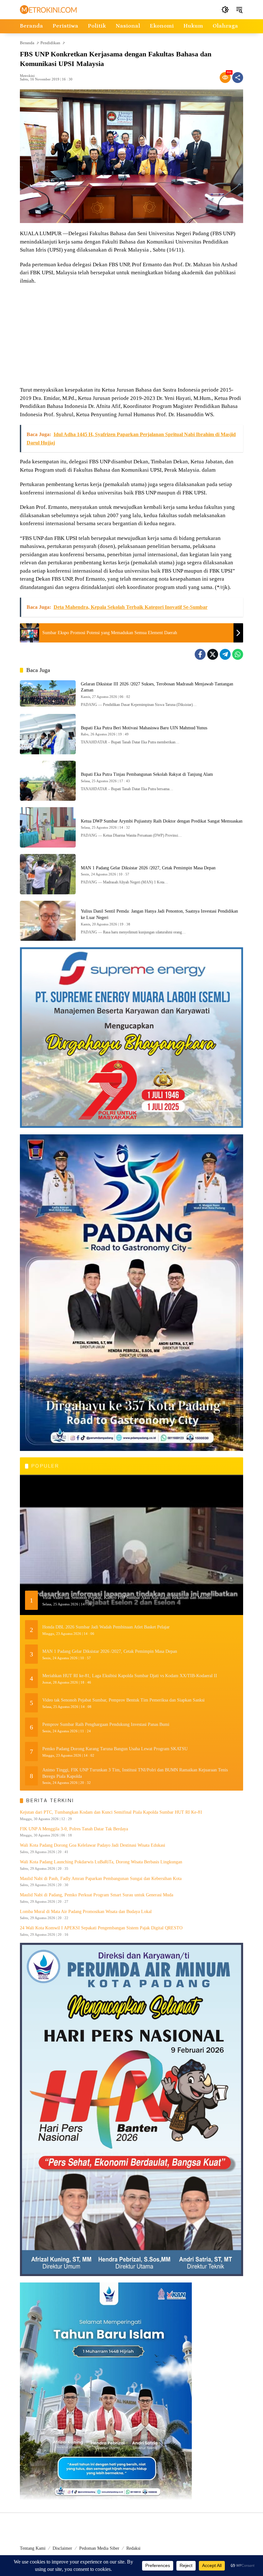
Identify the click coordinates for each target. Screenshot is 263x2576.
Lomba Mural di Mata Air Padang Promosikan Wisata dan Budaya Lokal (86, 1912)
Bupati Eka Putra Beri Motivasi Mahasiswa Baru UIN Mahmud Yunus (144, 728)
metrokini (27, 76)
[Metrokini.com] (48, 9)
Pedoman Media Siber (99, 2548)
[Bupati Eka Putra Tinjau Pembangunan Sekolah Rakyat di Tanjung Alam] (48, 781)
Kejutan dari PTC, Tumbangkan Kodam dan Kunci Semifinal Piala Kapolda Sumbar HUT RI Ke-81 (111, 1812)
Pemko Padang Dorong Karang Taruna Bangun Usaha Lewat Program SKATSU (115, 1749)
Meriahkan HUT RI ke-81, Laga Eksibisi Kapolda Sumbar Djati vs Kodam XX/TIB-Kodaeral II (130, 1676)
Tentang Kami (33, 2548)
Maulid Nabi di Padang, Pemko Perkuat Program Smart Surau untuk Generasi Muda (97, 1895)
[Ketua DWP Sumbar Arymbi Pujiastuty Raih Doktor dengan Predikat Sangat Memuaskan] (48, 827)
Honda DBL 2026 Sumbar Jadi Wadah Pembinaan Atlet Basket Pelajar (106, 1627)
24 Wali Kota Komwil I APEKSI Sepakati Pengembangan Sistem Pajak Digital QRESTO (101, 1928)
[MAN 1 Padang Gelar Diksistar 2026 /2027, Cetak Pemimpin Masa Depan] (48, 874)
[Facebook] (200, 654)
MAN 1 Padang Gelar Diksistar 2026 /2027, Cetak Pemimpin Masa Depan (148, 868)
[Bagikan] (238, 78)
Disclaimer (62, 2548)
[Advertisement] (131, 336)
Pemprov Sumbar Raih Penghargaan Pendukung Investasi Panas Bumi (106, 1724)
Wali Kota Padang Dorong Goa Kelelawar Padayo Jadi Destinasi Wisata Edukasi (93, 1845)
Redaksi (133, 2548)
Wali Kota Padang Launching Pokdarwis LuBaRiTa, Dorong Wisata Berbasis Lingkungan (101, 1862)
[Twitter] (213, 654)
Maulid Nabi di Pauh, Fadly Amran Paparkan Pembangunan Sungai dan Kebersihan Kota (101, 1879)
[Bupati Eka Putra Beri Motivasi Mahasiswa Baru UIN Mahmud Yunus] (48, 734)
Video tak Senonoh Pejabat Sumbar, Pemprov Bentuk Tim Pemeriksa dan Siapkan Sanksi (123, 1700)
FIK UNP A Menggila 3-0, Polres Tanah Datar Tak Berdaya (74, 1829)
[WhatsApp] (238, 654)
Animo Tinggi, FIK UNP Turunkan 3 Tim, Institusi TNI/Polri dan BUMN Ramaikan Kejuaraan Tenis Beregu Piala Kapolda (135, 1773)
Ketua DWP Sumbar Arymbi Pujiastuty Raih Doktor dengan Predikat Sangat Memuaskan (162, 821)
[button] (225, 10)
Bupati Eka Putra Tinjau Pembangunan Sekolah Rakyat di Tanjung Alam (147, 774)
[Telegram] (225, 654)
